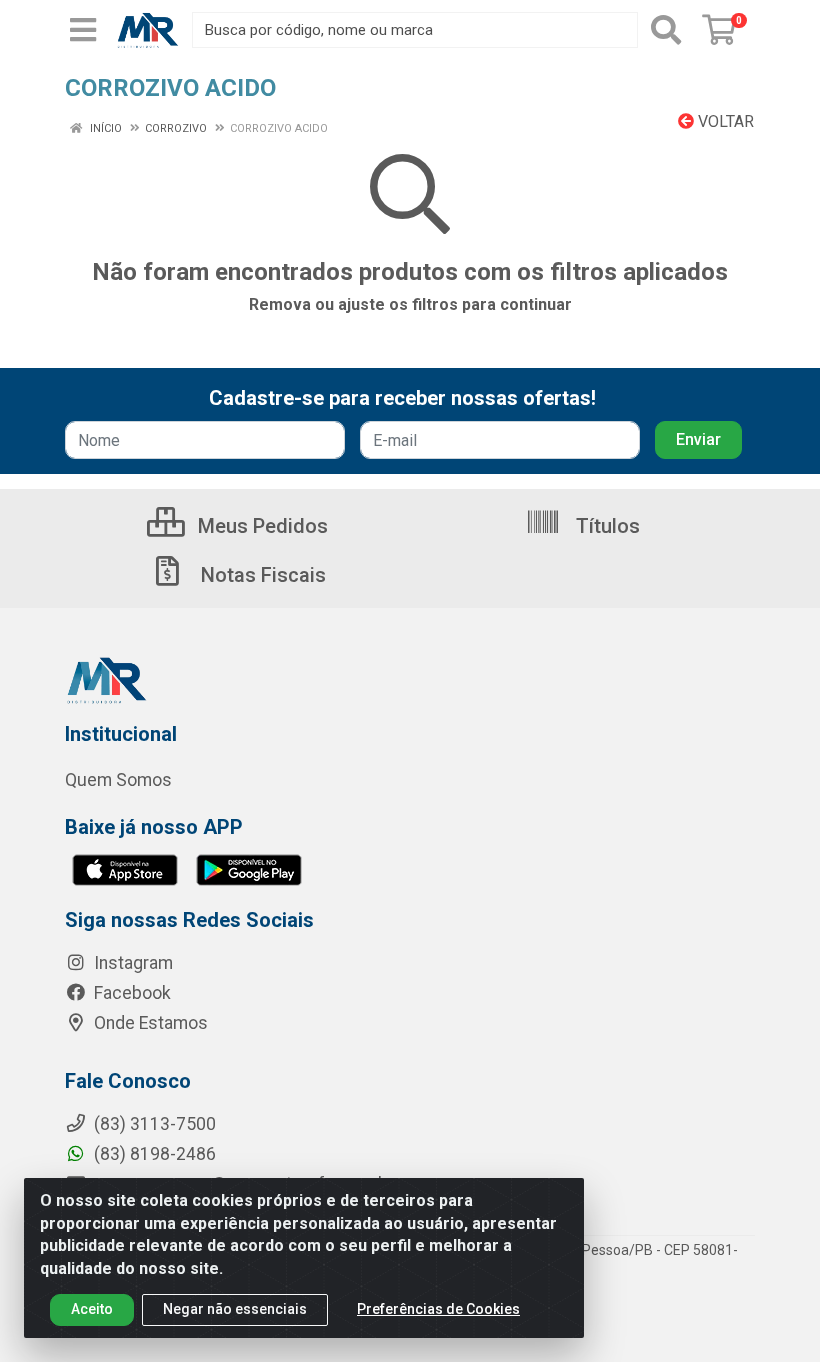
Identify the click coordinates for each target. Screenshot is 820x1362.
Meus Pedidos (260, 526)
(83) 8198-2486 (153, 1154)
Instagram (131, 963)
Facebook (130, 993)
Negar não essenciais (235, 1309)
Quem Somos (118, 780)
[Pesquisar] (666, 30)
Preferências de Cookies (438, 1309)
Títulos (605, 526)
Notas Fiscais (261, 575)
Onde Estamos (149, 1023)
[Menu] (83, 30)
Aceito (92, 1309)
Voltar (724, 121)
